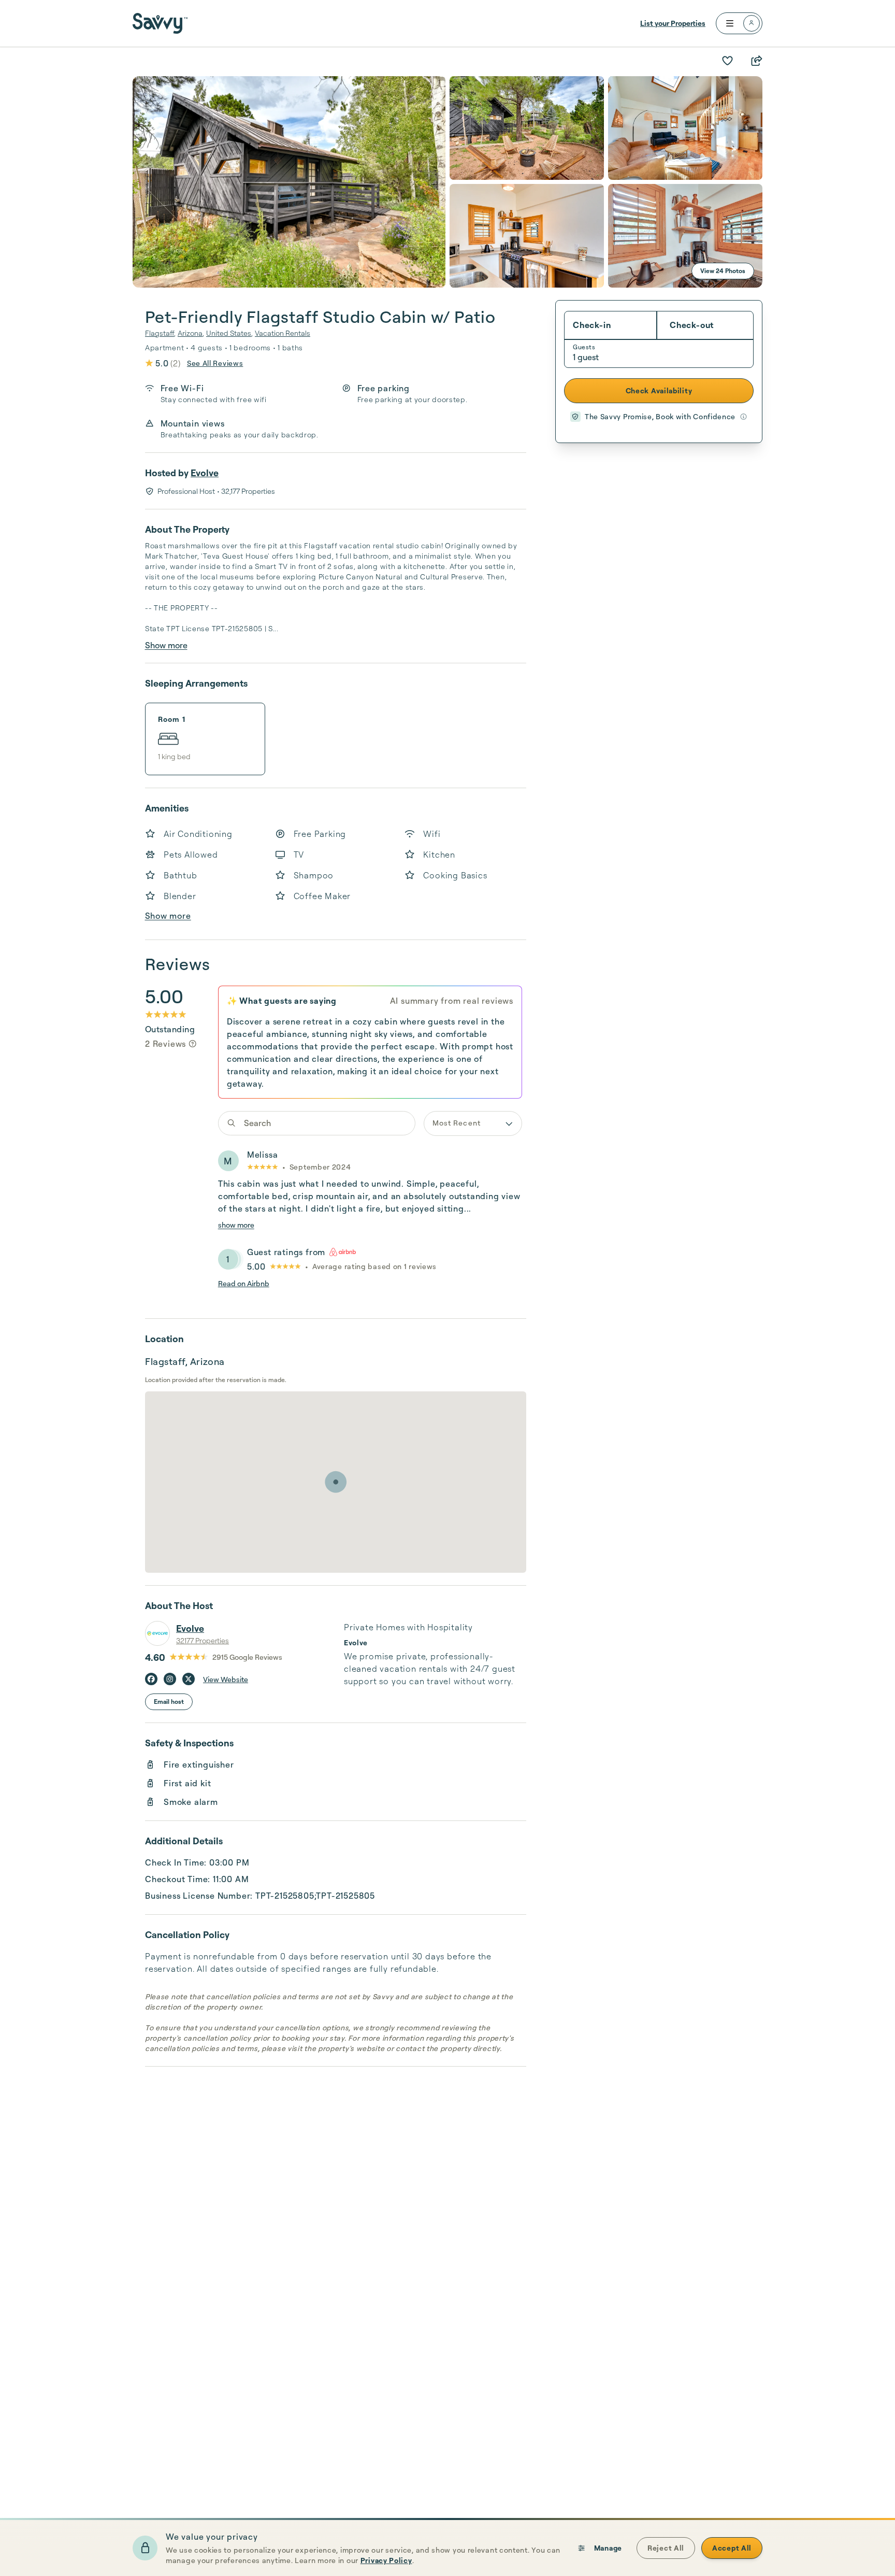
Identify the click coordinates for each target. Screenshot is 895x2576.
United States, (229, 333)
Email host (169, 1702)
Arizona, (191, 333)
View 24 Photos (723, 271)
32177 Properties (203, 1640)
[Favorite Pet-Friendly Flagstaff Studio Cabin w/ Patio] (727, 61)
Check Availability (659, 390)
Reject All (666, 2548)
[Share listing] (756, 61)
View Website (226, 1679)
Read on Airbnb (244, 1283)
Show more (166, 645)
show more (236, 1225)
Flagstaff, (160, 333)
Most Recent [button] (457, 1123)
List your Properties (673, 23)
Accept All (732, 2548)
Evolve (205, 473)
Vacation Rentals (283, 333)
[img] (193, 1044)
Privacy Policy (386, 2560)
